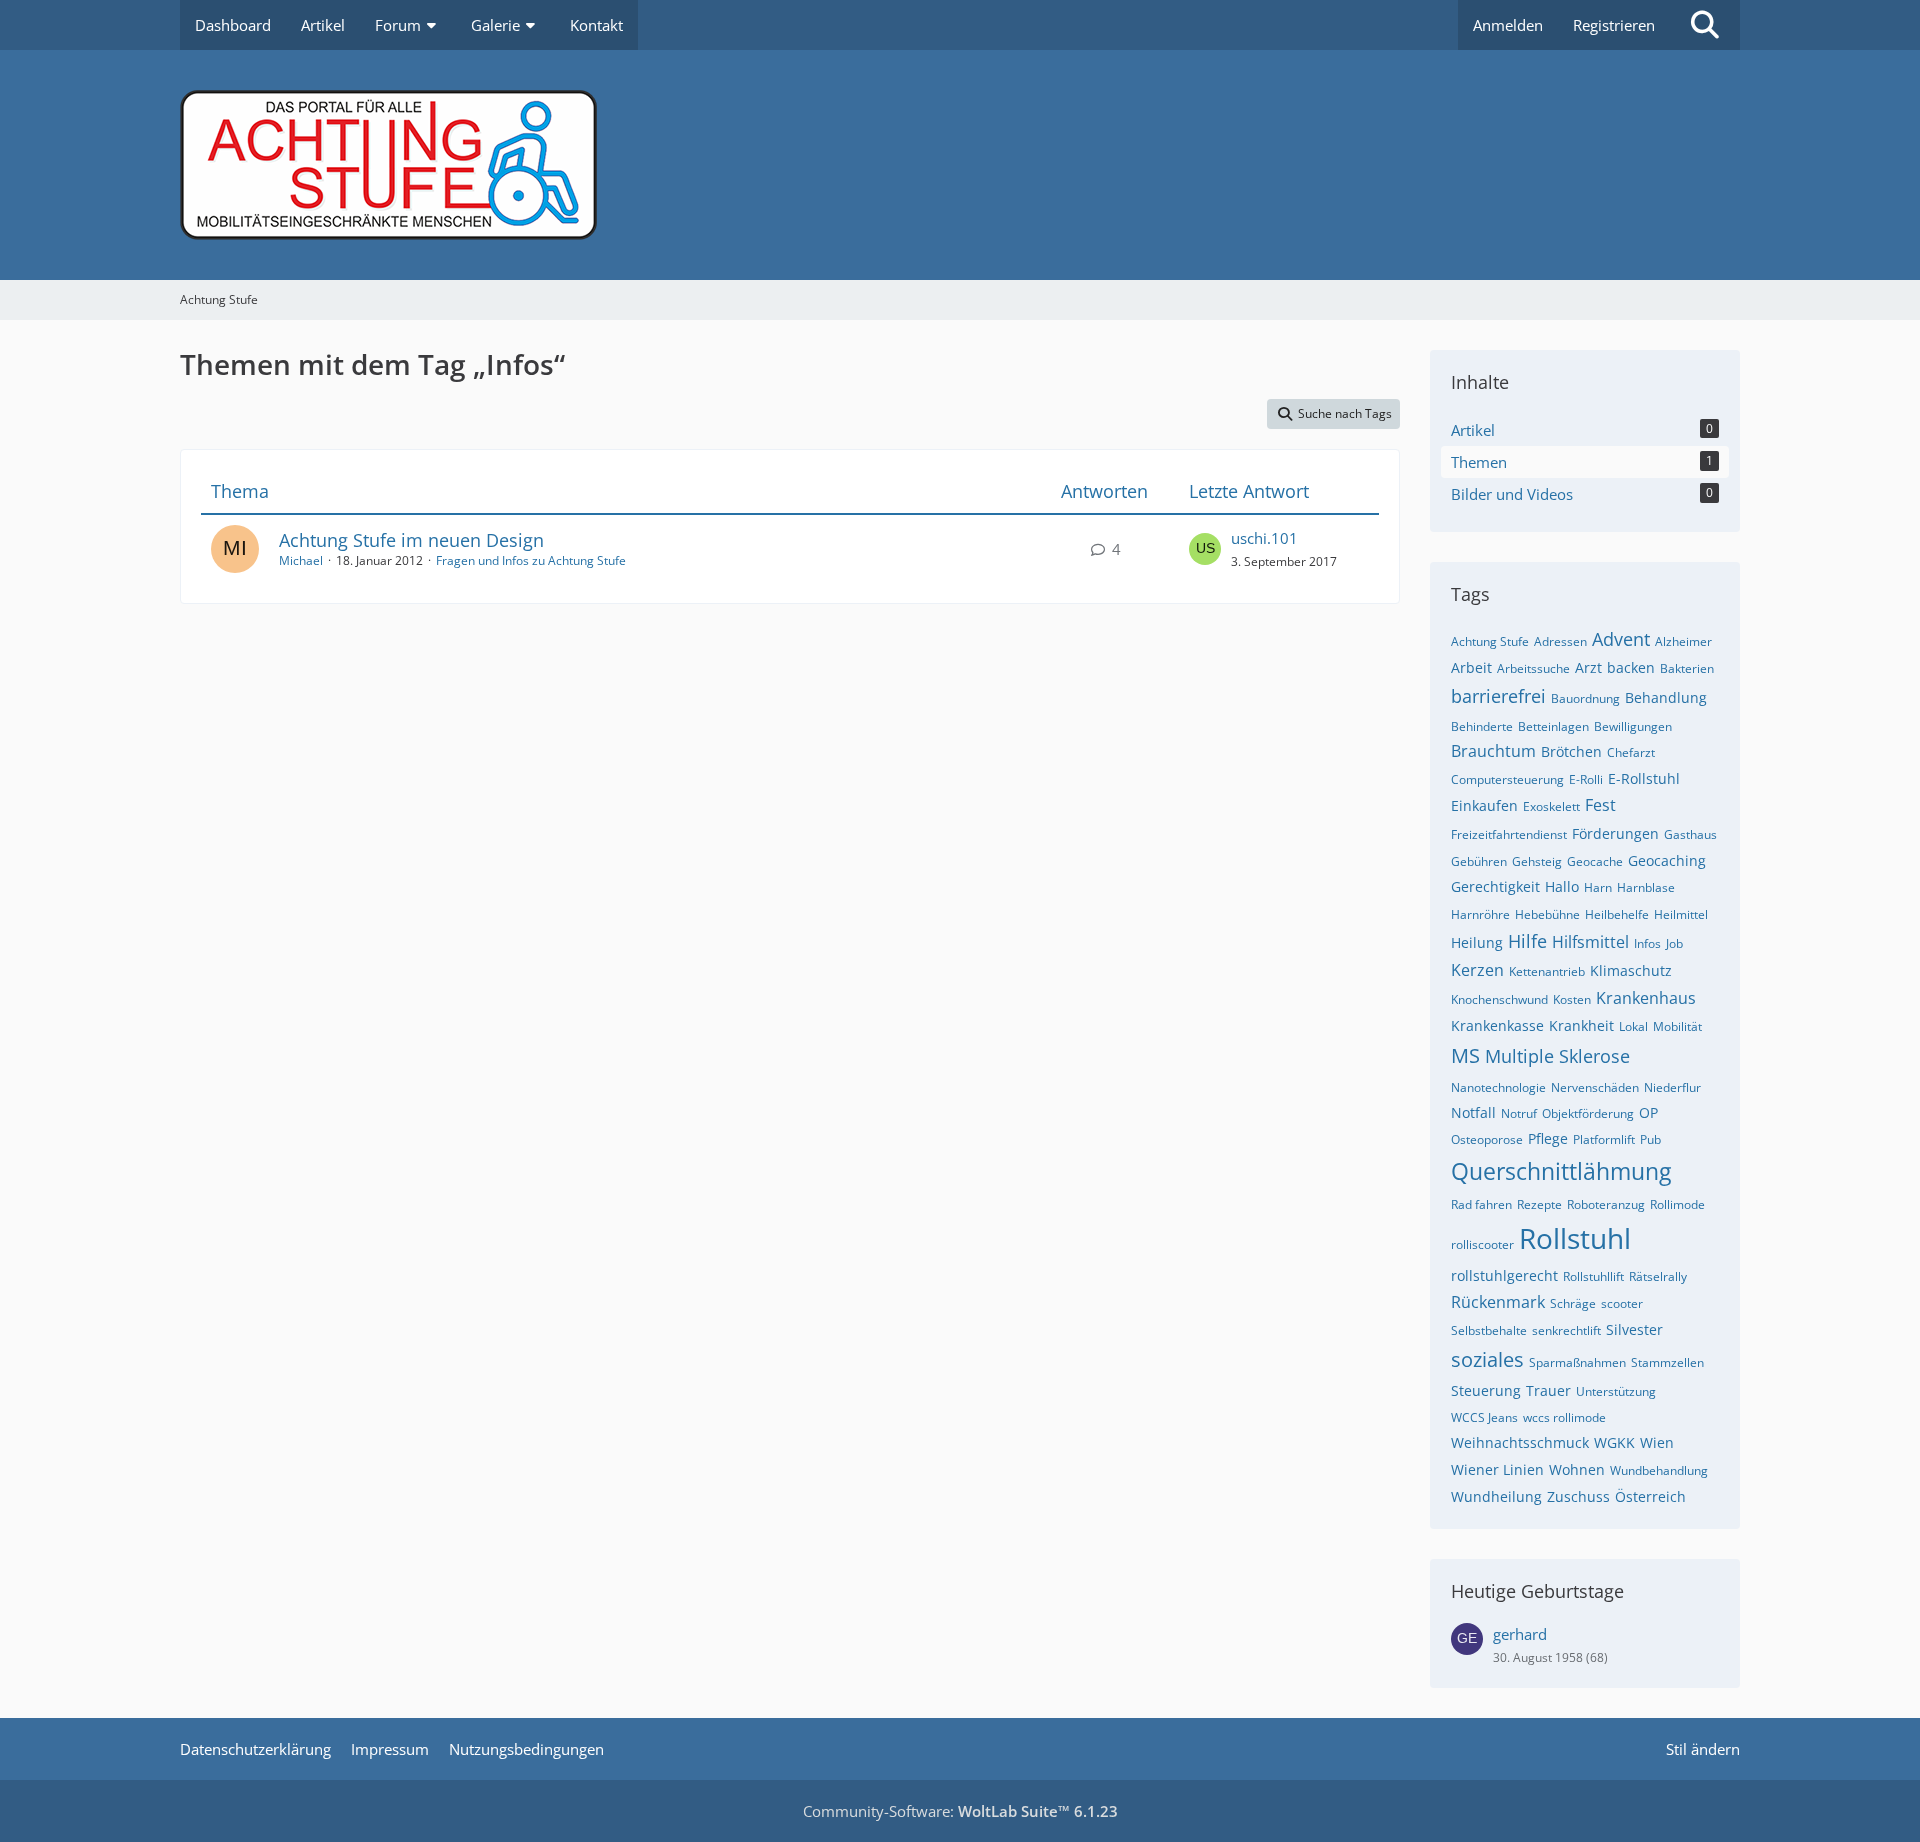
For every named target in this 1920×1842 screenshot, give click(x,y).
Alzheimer (1683, 641)
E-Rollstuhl (1644, 778)
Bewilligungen (1633, 726)
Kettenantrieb (1547, 971)
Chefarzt (1631, 752)
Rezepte (1539, 1204)
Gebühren (1479, 861)
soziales (1487, 1359)
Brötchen (1571, 751)
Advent (1621, 639)
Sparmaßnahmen (1577, 1362)
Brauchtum (1493, 751)
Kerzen (1477, 970)
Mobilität (1677, 1026)
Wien (1657, 1442)
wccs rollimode (1564, 1417)
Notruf (1519, 1113)
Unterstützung (1616, 1391)
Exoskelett (1551, 806)
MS (1465, 1055)
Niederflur (1672, 1087)
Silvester (1634, 1329)
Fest (1600, 805)
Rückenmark (1498, 1302)
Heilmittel (1681, 914)
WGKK (1614, 1442)
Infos (1647, 943)
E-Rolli (1586, 779)
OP (1648, 1112)
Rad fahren (1481, 1204)
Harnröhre (1480, 914)
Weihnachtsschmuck (1520, 1442)
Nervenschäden (1595, 1087)
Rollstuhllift (1593, 1276)
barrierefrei (1498, 696)
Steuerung (1486, 1390)
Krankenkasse (1497, 1025)
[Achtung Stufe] (960, 165)
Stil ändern (1703, 1749)
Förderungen (1615, 833)
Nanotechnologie (1498, 1087)
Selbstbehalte (1489, 1330)
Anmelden (1508, 25)
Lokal (1633, 1026)
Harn (1598, 887)
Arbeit (1471, 667)
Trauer (1548, 1390)
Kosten (1572, 999)
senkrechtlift (1566, 1330)
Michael (301, 560)
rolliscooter (1482, 1244)
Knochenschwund (1499, 999)
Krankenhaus (1646, 998)
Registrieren (1614, 25)
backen (1631, 667)
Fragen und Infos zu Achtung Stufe (531, 560)
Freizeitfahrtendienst (1509, 834)
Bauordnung (1585, 698)
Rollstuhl (1575, 1238)
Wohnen (1577, 1469)
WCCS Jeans (1484, 1417)
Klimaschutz (1631, 970)
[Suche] (1705, 25)
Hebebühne (1547, 914)
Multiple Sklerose (1557, 1056)
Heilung (1477, 942)
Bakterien (1687, 668)
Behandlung (1666, 697)
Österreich (1650, 1496)
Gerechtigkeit (1495, 886)
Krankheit (1581, 1025)
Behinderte (1482, 726)
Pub (1650, 1139)
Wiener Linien (1497, 1469)
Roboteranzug (1606, 1204)
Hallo (1562, 886)
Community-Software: (960, 1811)
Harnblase (1646, 887)
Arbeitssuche (1533, 668)
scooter (1622, 1303)
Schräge (1573, 1303)
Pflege (1548, 1138)
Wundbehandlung (1659, 1470)
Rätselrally (1658, 1276)
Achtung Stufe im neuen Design (411, 540)
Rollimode (1677, 1204)
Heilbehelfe (1617, 914)
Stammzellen (1667, 1362)
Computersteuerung (1507, 779)
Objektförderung (1588, 1113)
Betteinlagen (1553, 726)
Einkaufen (1484, 805)
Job (1674, 943)
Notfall (1473, 1112)
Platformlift (1604, 1139)
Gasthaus (1690, 834)
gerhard (1520, 1634)
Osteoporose (1487, 1139)
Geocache (1595, 861)
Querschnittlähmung (1561, 1171)
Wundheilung (1496, 1496)
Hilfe (1527, 941)
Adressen (1560, 641)
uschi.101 (1264, 538)
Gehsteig (1537, 861)
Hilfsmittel (1590, 942)
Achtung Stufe (1490, 641)
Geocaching (1667, 860)
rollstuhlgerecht (1504, 1275)
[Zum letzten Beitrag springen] (1205, 549)
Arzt (1588, 667)
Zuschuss (1578, 1496)
